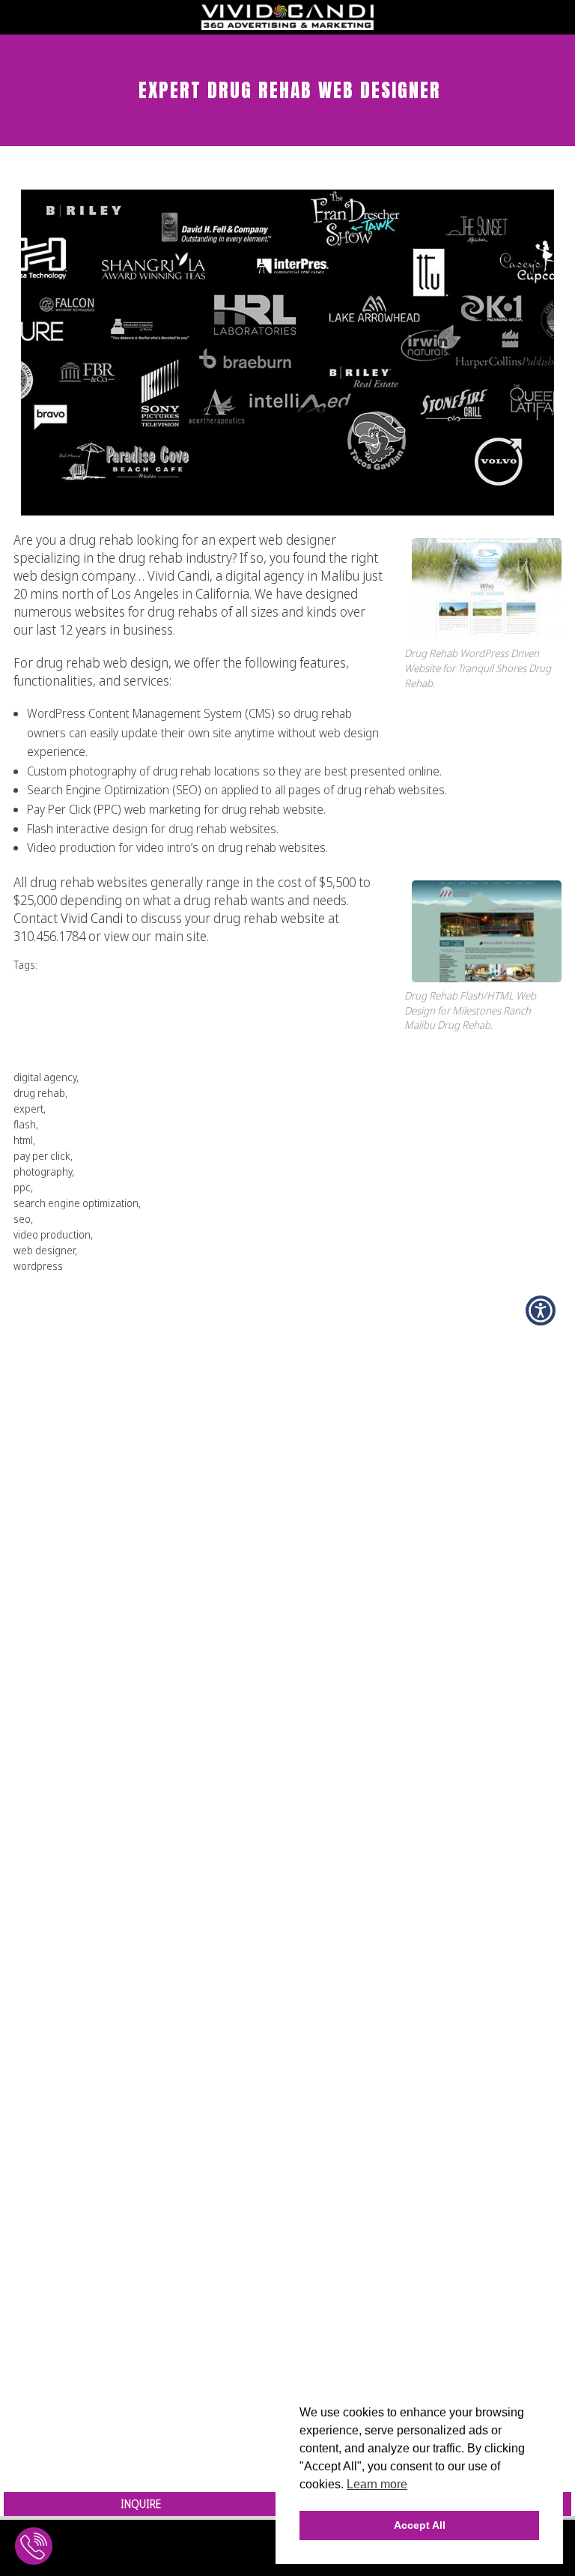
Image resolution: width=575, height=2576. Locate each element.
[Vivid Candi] (287, 25)
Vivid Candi (92, 918)
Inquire (141, 2504)
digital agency (45, 1077)
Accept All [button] (420, 2525)
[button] (541, 1310)
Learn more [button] (377, 2484)
